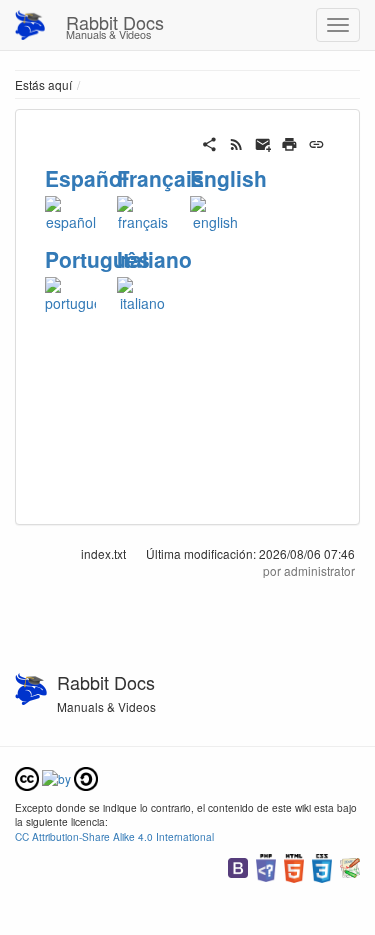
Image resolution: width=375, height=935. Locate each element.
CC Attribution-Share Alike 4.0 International (114, 836)
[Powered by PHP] (266, 865)
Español (86, 178)
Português (97, 259)
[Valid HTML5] (294, 865)
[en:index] (215, 211)
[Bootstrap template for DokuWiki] (238, 865)
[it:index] (142, 293)
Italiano (154, 259)
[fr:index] (142, 211)
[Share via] (209, 142)
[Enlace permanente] (316, 142)
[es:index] (70, 211)
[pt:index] (70, 293)
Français (160, 178)
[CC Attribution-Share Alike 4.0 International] (56, 776)
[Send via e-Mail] (263, 142)
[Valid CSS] (322, 865)
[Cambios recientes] (236, 142)
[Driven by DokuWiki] (350, 865)
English (228, 178)
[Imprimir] (289, 142)
